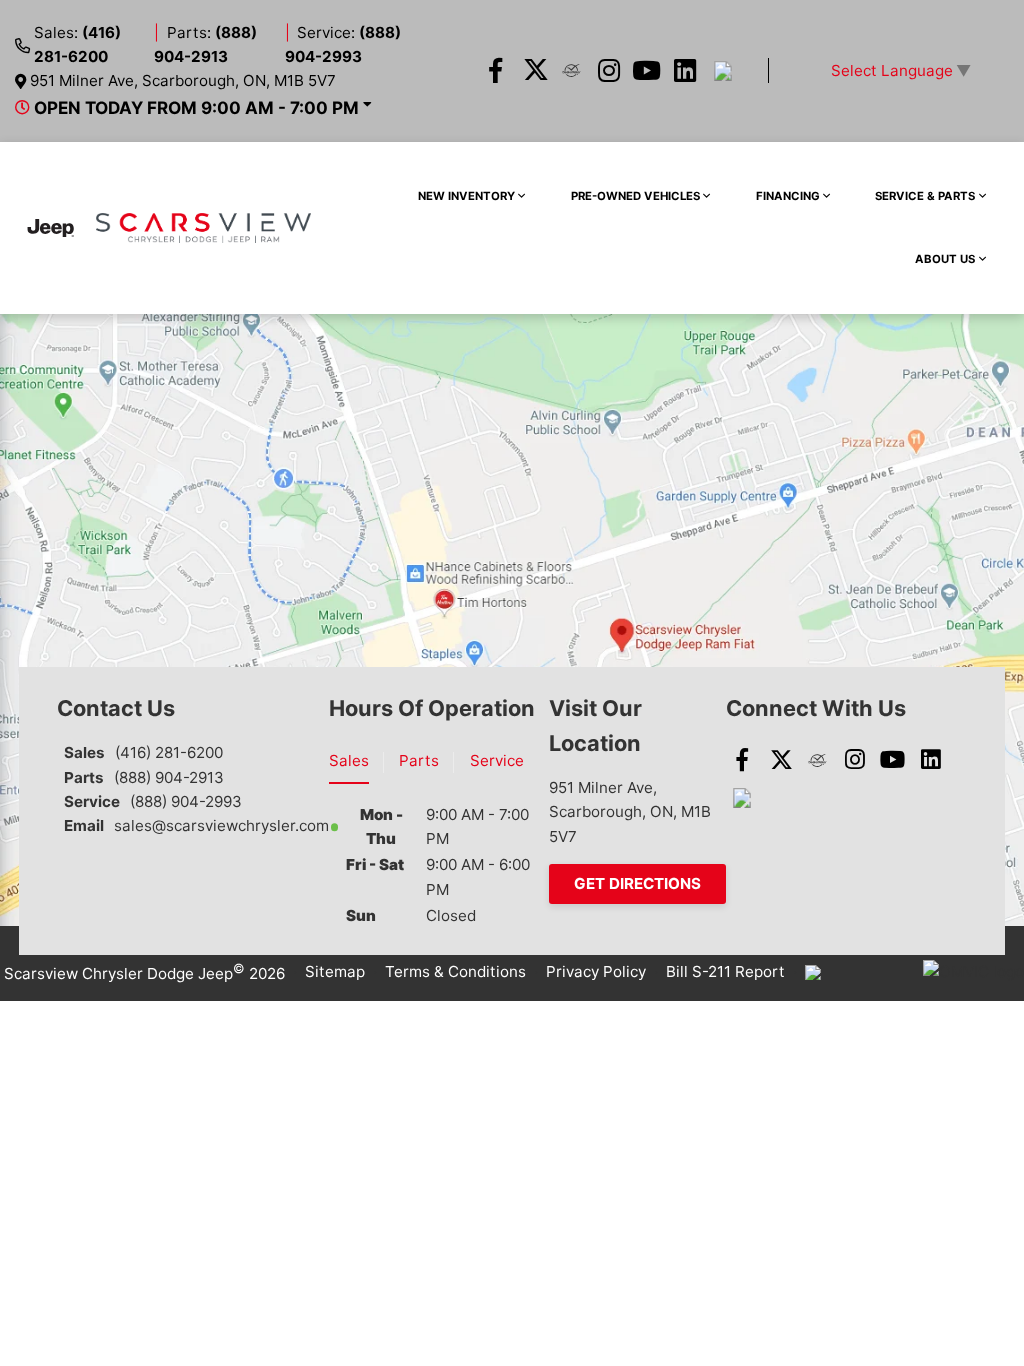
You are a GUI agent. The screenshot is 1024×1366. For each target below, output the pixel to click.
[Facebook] (495, 71)
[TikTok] (722, 71)
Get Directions (637, 883)
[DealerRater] (571, 71)
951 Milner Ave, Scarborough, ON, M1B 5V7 (183, 80)
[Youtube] (647, 71)
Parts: (205, 44)
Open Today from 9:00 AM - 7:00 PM (196, 107)
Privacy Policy (596, 971)
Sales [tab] (349, 760)
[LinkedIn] (685, 71)
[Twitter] (533, 71)
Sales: (77, 44)
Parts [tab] (419, 760)
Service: (343, 44)
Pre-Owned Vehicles (635, 196)
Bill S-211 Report (725, 971)
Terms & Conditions (455, 971)
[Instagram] (609, 71)
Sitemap (335, 971)
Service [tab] (497, 760)
